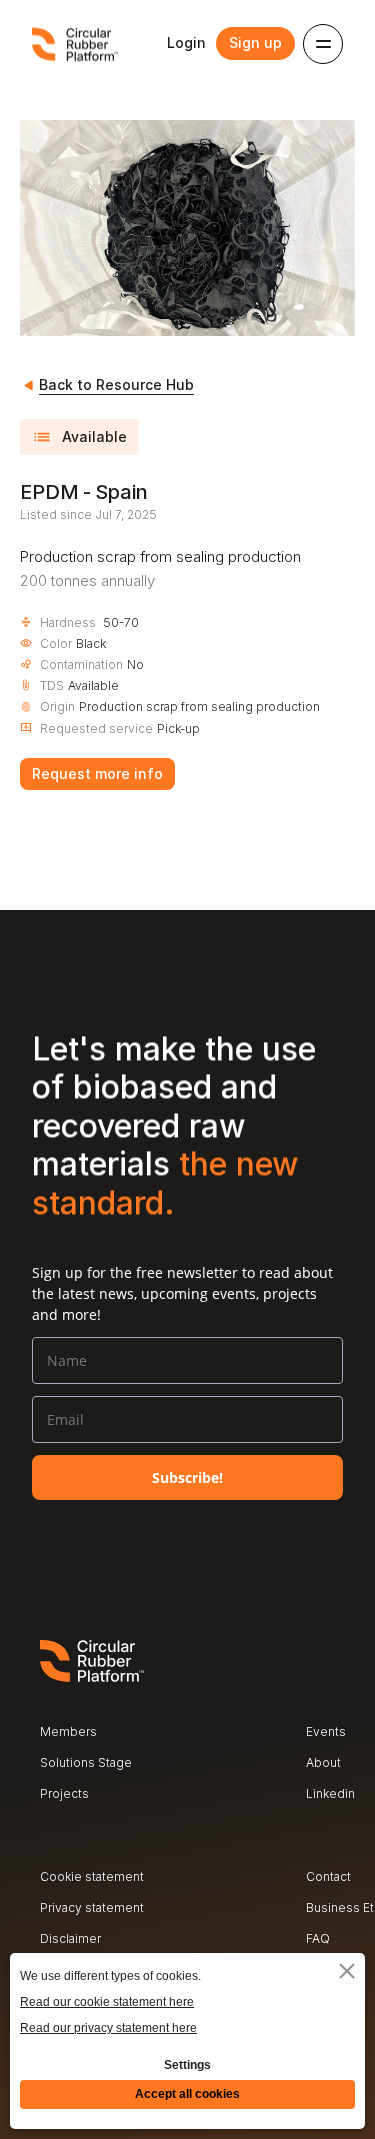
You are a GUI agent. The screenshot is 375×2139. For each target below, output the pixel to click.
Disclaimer (70, 1938)
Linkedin (330, 1793)
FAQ (318, 1938)
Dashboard (337, 1824)
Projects (64, 1793)
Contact (328, 1876)
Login (186, 42)
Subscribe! (187, 1477)
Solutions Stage (86, 1762)
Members (68, 1731)
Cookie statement (92, 1876)
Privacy (61, 1907)
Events (326, 1731)
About (323, 1762)
